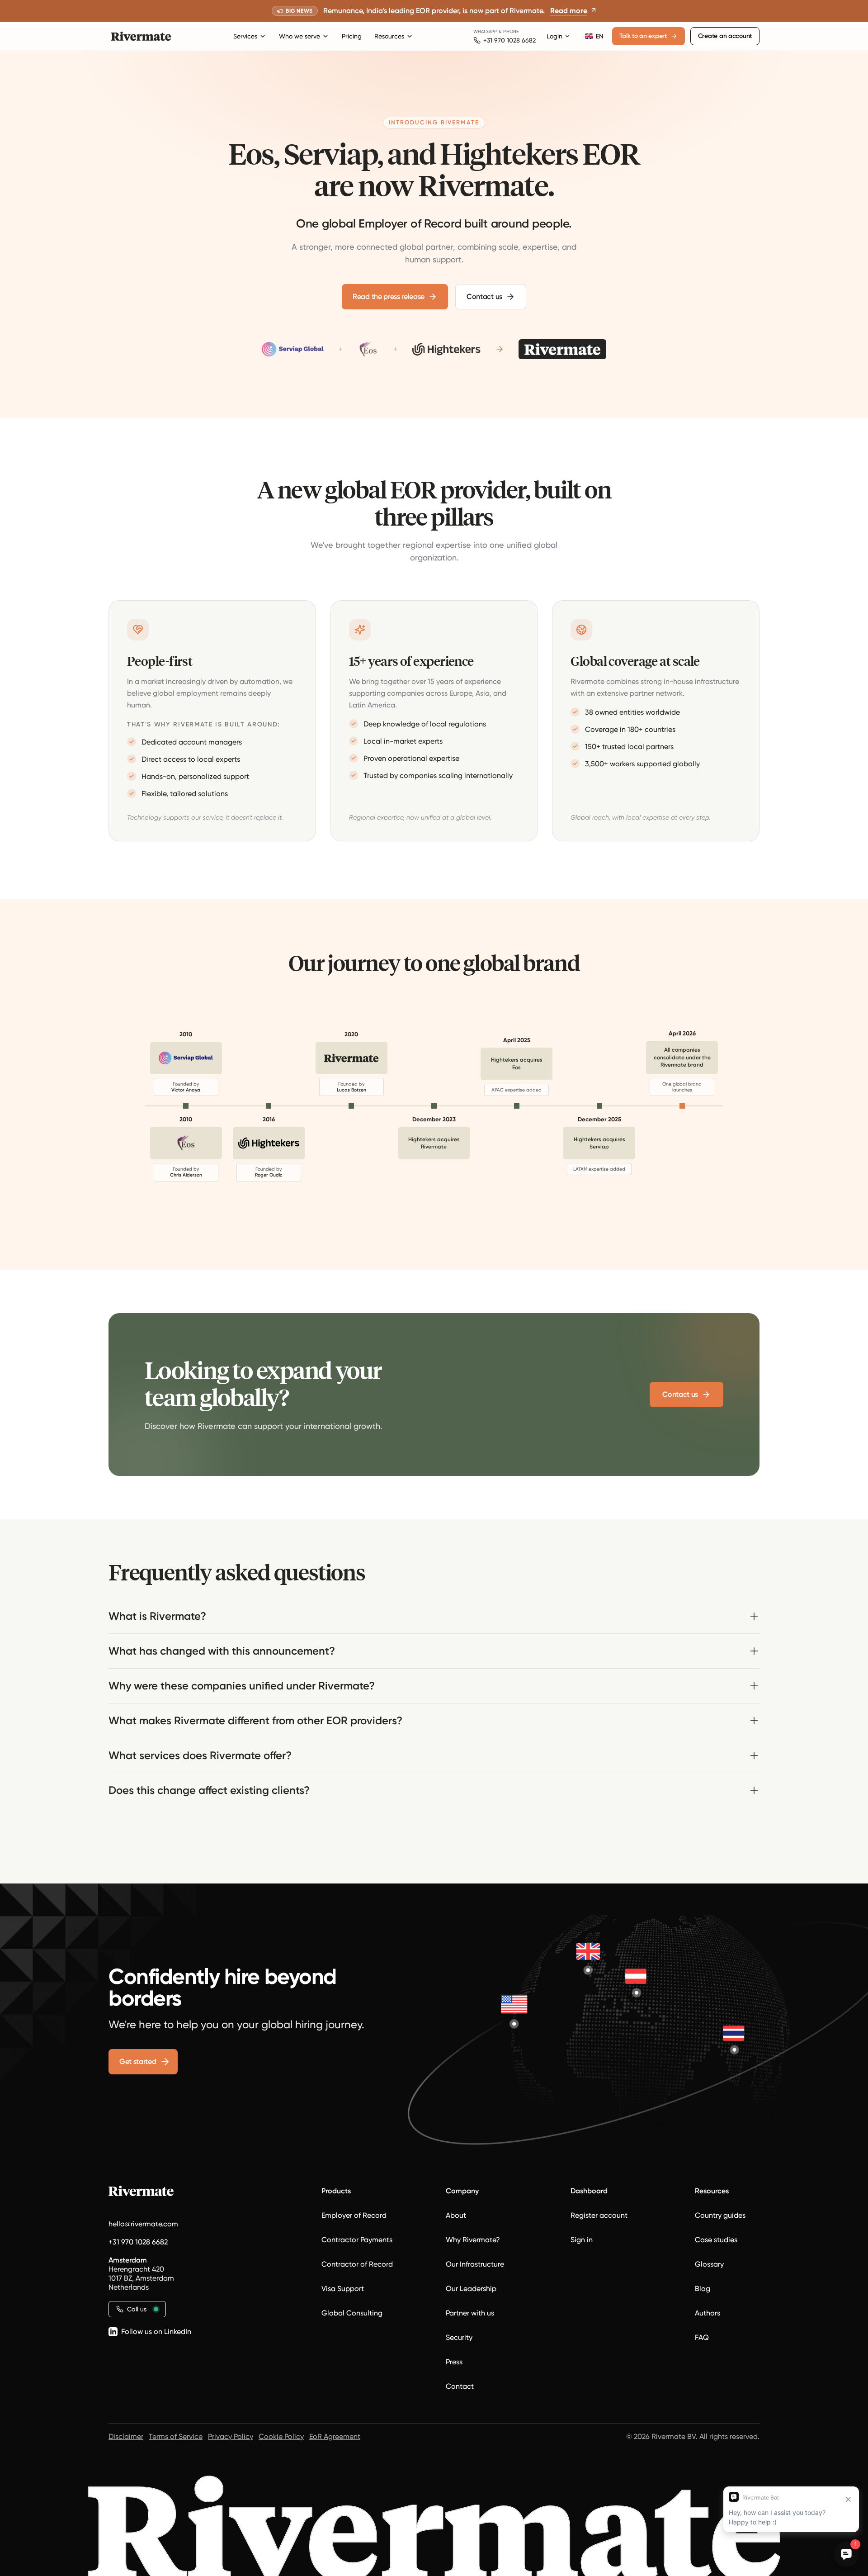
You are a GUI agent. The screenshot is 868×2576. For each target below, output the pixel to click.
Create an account (725, 36)
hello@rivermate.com (143, 2224)
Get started (138, 2061)
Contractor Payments (357, 2240)
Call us (137, 2309)
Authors (708, 2313)
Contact (460, 2386)
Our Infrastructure (475, 2264)
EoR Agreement (335, 2436)
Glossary (709, 2264)
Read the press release (389, 297)
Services (245, 36)
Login (554, 36)
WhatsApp (485, 31)
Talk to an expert (643, 36)
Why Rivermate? (473, 2240)
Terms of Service (176, 2436)
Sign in (582, 2240)
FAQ (702, 2337)
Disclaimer (126, 2436)
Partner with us (470, 2313)
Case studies (716, 2240)
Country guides (720, 2215)
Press (454, 2362)
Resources (389, 36)
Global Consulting (352, 2313)
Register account (599, 2215)
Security (459, 2337)
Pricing (352, 36)
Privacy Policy (231, 2436)
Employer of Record (354, 2215)
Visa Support (343, 2289)
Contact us (484, 297)
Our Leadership (471, 2289)
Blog (703, 2289)
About (456, 2215)
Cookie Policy (281, 2436)
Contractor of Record (357, 2264)
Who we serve (300, 36)
